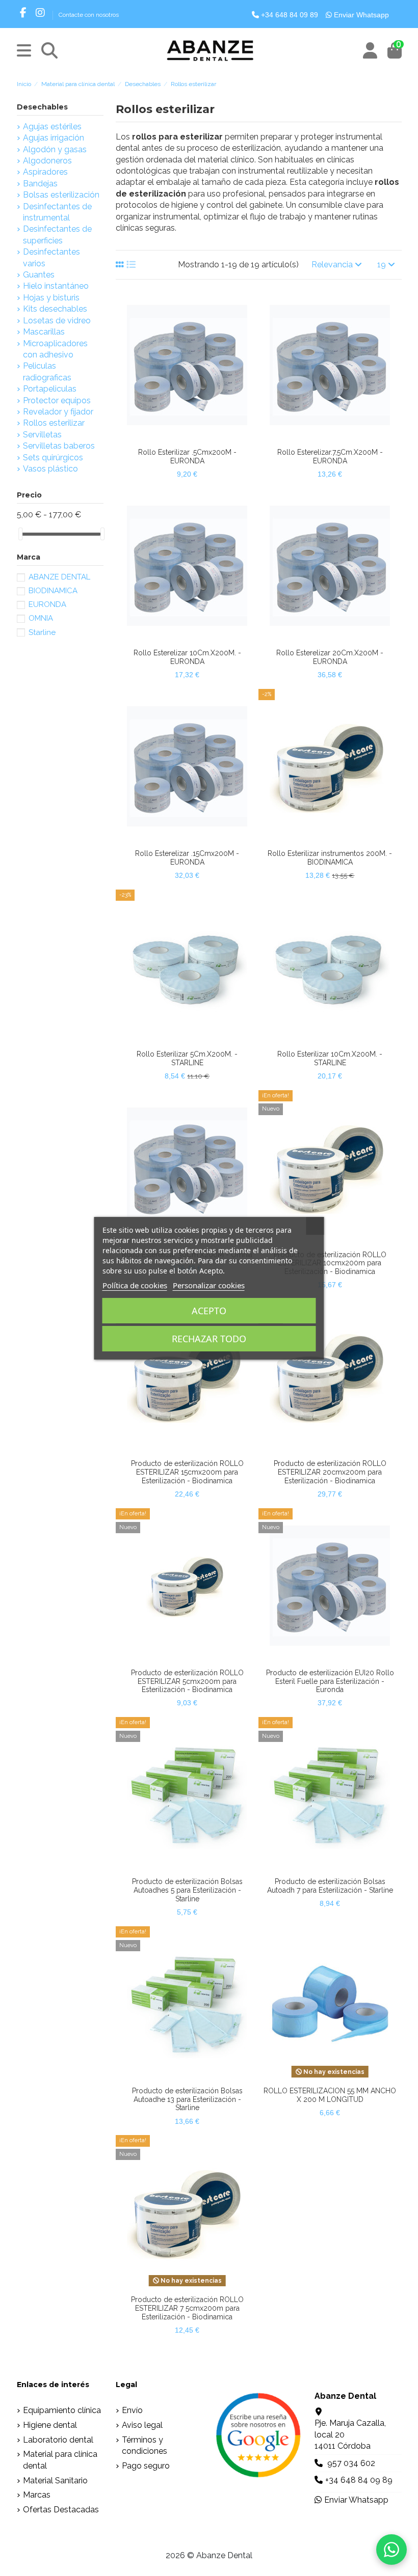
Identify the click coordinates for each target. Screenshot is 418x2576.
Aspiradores (45, 172)
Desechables (42, 107)
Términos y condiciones (145, 2445)
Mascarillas (44, 332)
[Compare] (178, 439)
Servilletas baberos (59, 446)
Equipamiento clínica (62, 2410)
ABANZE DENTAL (59, 577)
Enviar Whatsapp (360, 15)
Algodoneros (47, 161)
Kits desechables (55, 309)
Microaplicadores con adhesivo (55, 349)
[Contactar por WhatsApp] (391, 2550)
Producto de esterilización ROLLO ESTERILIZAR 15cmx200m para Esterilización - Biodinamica (187, 1472)
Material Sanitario (55, 2481)
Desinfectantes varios (51, 257)
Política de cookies (135, 1285)
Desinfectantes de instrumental (57, 212)
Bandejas (40, 184)
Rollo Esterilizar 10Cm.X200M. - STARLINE (330, 1058)
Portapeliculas (50, 389)
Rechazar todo (209, 1339)
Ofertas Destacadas (61, 2510)
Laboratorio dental (58, 2440)
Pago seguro (146, 2466)
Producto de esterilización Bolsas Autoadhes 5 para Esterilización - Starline (187, 1890)
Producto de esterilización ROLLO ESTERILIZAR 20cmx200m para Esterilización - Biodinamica (330, 1472)
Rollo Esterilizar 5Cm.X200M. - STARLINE (187, 1058)
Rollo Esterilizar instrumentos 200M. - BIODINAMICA (330, 858)
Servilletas (42, 435)
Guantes (39, 275)
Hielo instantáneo (56, 286)
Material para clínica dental (60, 2460)
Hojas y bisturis (51, 298)
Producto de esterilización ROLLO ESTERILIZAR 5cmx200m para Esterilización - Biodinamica (187, 1681)
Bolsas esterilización (61, 195)
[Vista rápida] (195, 439)
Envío (132, 2410)
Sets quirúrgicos (53, 458)
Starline (42, 632)
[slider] (20, 534)
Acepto (209, 1311)
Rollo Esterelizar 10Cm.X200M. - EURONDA (187, 657)
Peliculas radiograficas (47, 371)
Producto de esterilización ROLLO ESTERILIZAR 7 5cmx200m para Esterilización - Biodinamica (187, 2308)
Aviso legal (142, 2425)
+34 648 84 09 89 (289, 15)
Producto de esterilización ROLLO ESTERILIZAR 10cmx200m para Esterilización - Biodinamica (330, 1263)
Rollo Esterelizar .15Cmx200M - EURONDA (187, 858)
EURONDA (47, 604)
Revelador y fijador (58, 412)
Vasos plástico (50, 469)
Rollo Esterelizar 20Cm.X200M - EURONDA (330, 657)
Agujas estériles (52, 127)
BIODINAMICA (53, 591)
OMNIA (41, 618)
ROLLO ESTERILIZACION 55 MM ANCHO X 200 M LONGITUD (330, 2095)
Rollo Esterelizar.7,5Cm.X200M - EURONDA (330, 456)
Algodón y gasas (55, 149)
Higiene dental (50, 2425)
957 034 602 (351, 2463)
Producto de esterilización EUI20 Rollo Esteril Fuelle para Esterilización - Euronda (330, 1681)
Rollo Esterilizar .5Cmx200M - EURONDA (187, 456)
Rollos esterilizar (54, 423)
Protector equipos (57, 400)
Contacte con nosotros (89, 15)
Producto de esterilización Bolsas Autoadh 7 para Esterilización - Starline (330, 1886)
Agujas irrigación (54, 138)
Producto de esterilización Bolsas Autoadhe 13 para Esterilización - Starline (187, 2099)
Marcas (37, 2495)
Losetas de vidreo (57, 321)
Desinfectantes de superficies (57, 234)
